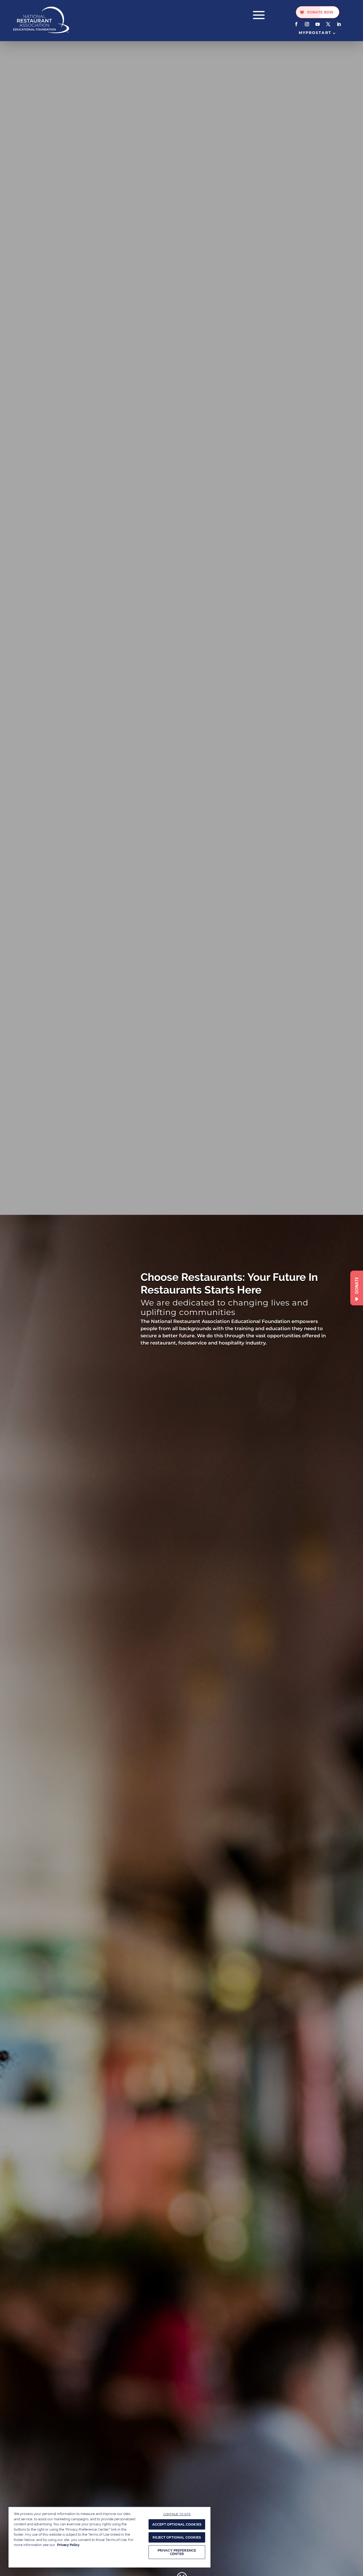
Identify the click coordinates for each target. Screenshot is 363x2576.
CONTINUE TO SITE (177, 2514)
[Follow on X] (328, 24)
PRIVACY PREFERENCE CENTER (177, 2552)
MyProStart (315, 33)
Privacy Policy (68, 2545)
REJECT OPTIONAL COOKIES (177, 2537)
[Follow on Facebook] (296, 24)
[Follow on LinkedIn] (339, 24)
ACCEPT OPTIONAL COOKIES (177, 2524)
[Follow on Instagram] (307, 24)
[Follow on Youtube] (318, 24)
